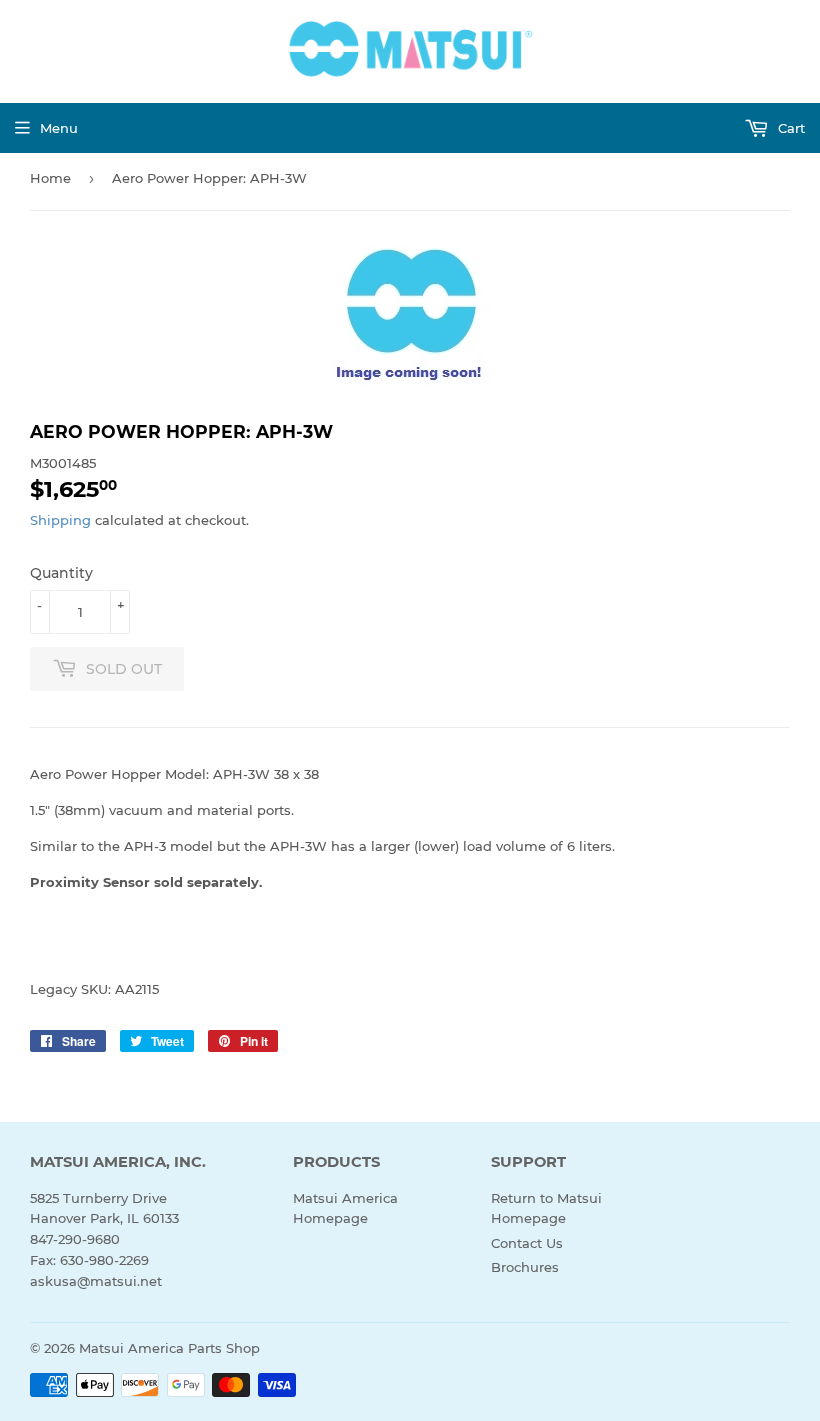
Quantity (61, 573)
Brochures (525, 1267)
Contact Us (527, 1243)
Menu (59, 128)
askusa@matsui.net (96, 1281)
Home (50, 178)
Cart (789, 128)
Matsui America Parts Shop (169, 1348)
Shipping (60, 520)
